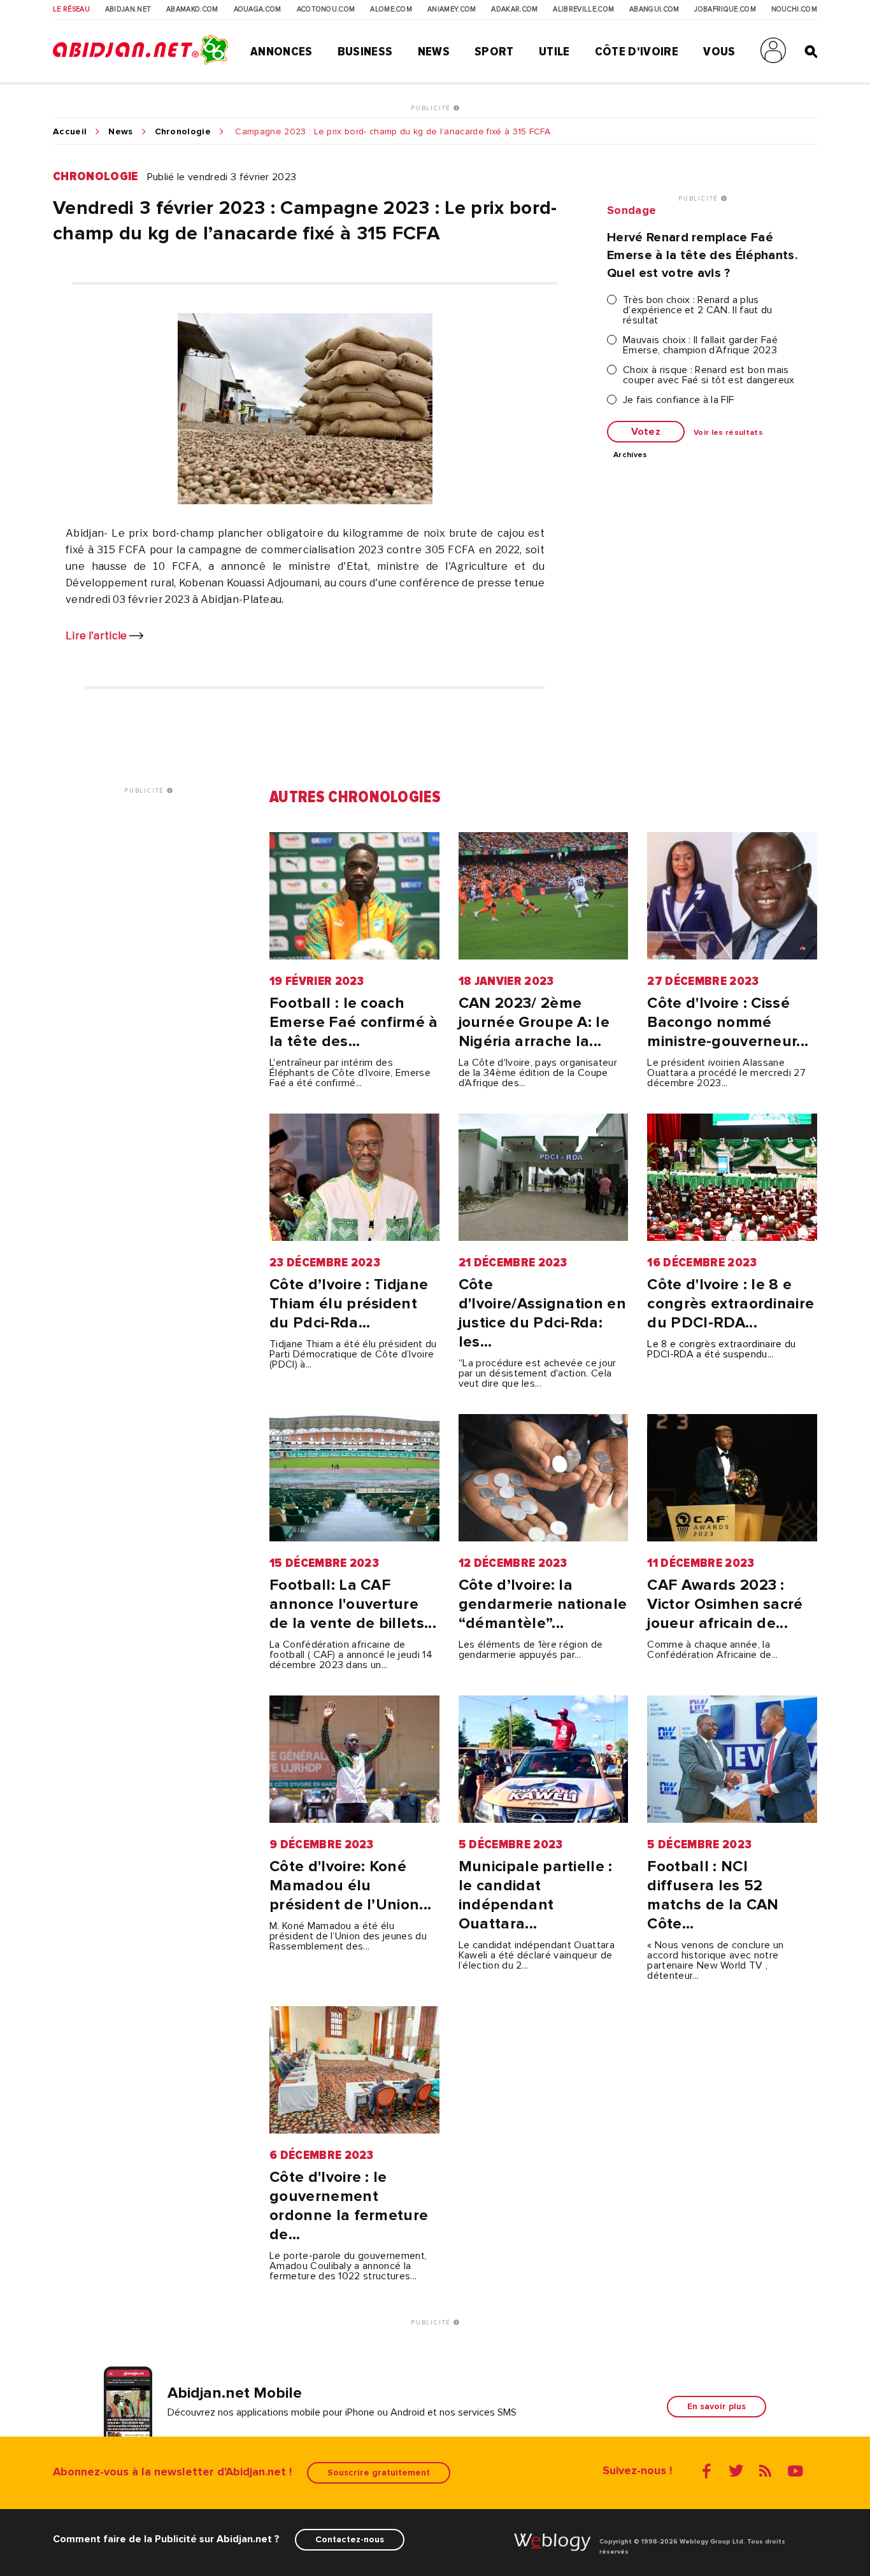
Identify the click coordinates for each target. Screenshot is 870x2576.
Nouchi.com (794, 10)
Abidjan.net (128, 10)
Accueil (70, 132)
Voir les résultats (728, 433)
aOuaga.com (258, 10)
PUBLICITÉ (432, 108)
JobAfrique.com (725, 10)
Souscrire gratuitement (379, 2473)
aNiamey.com (452, 10)
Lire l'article (97, 636)
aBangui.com (654, 10)
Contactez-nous (350, 2539)
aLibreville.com (583, 10)
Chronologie (183, 132)
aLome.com (391, 10)
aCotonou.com (326, 10)
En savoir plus (717, 2406)
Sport (494, 52)
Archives (631, 455)
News (434, 52)
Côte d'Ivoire (637, 52)
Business (365, 52)
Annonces (282, 52)
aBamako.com (192, 10)
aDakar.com (514, 10)
